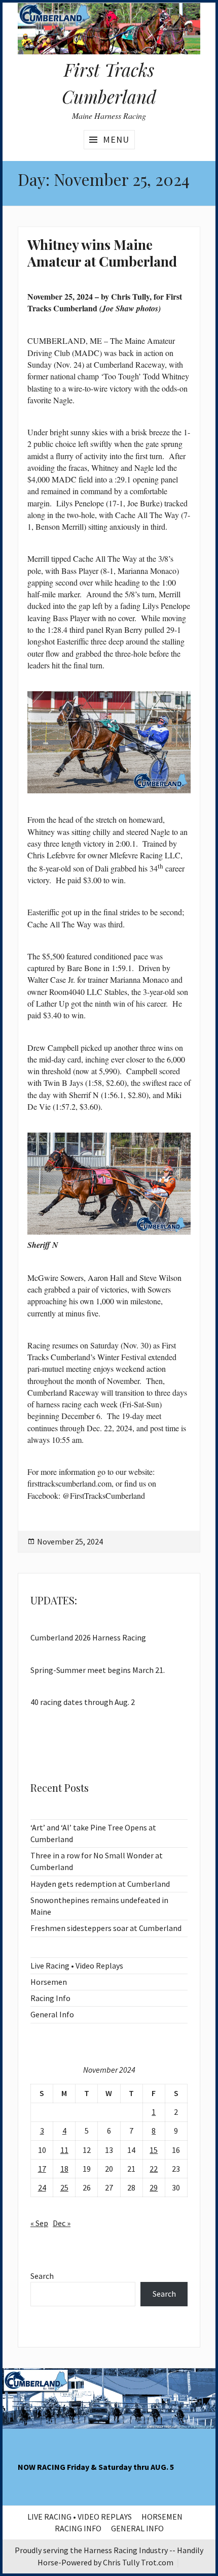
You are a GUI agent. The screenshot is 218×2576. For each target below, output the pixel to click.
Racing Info (50, 1998)
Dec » (62, 2223)
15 (154, 2150)
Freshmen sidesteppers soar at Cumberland (106, 1928)
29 (154, 2187)
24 (42, 2187)
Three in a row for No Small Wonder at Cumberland (97, 1861)
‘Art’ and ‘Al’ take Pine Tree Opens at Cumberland (93, 1833)
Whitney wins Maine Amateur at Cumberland (102, 253)
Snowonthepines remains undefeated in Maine (99, 1906)
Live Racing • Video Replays (77, 1966)
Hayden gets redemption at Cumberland (100, 1884)
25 (64, 2187)
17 (42, 2169)
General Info (52, 2014)
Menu (116, 139)
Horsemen (49, 1982)
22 (154, 2169)
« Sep (39, 2223)
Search (42, 2276)
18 (64, 2169)
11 (64, 2150)
